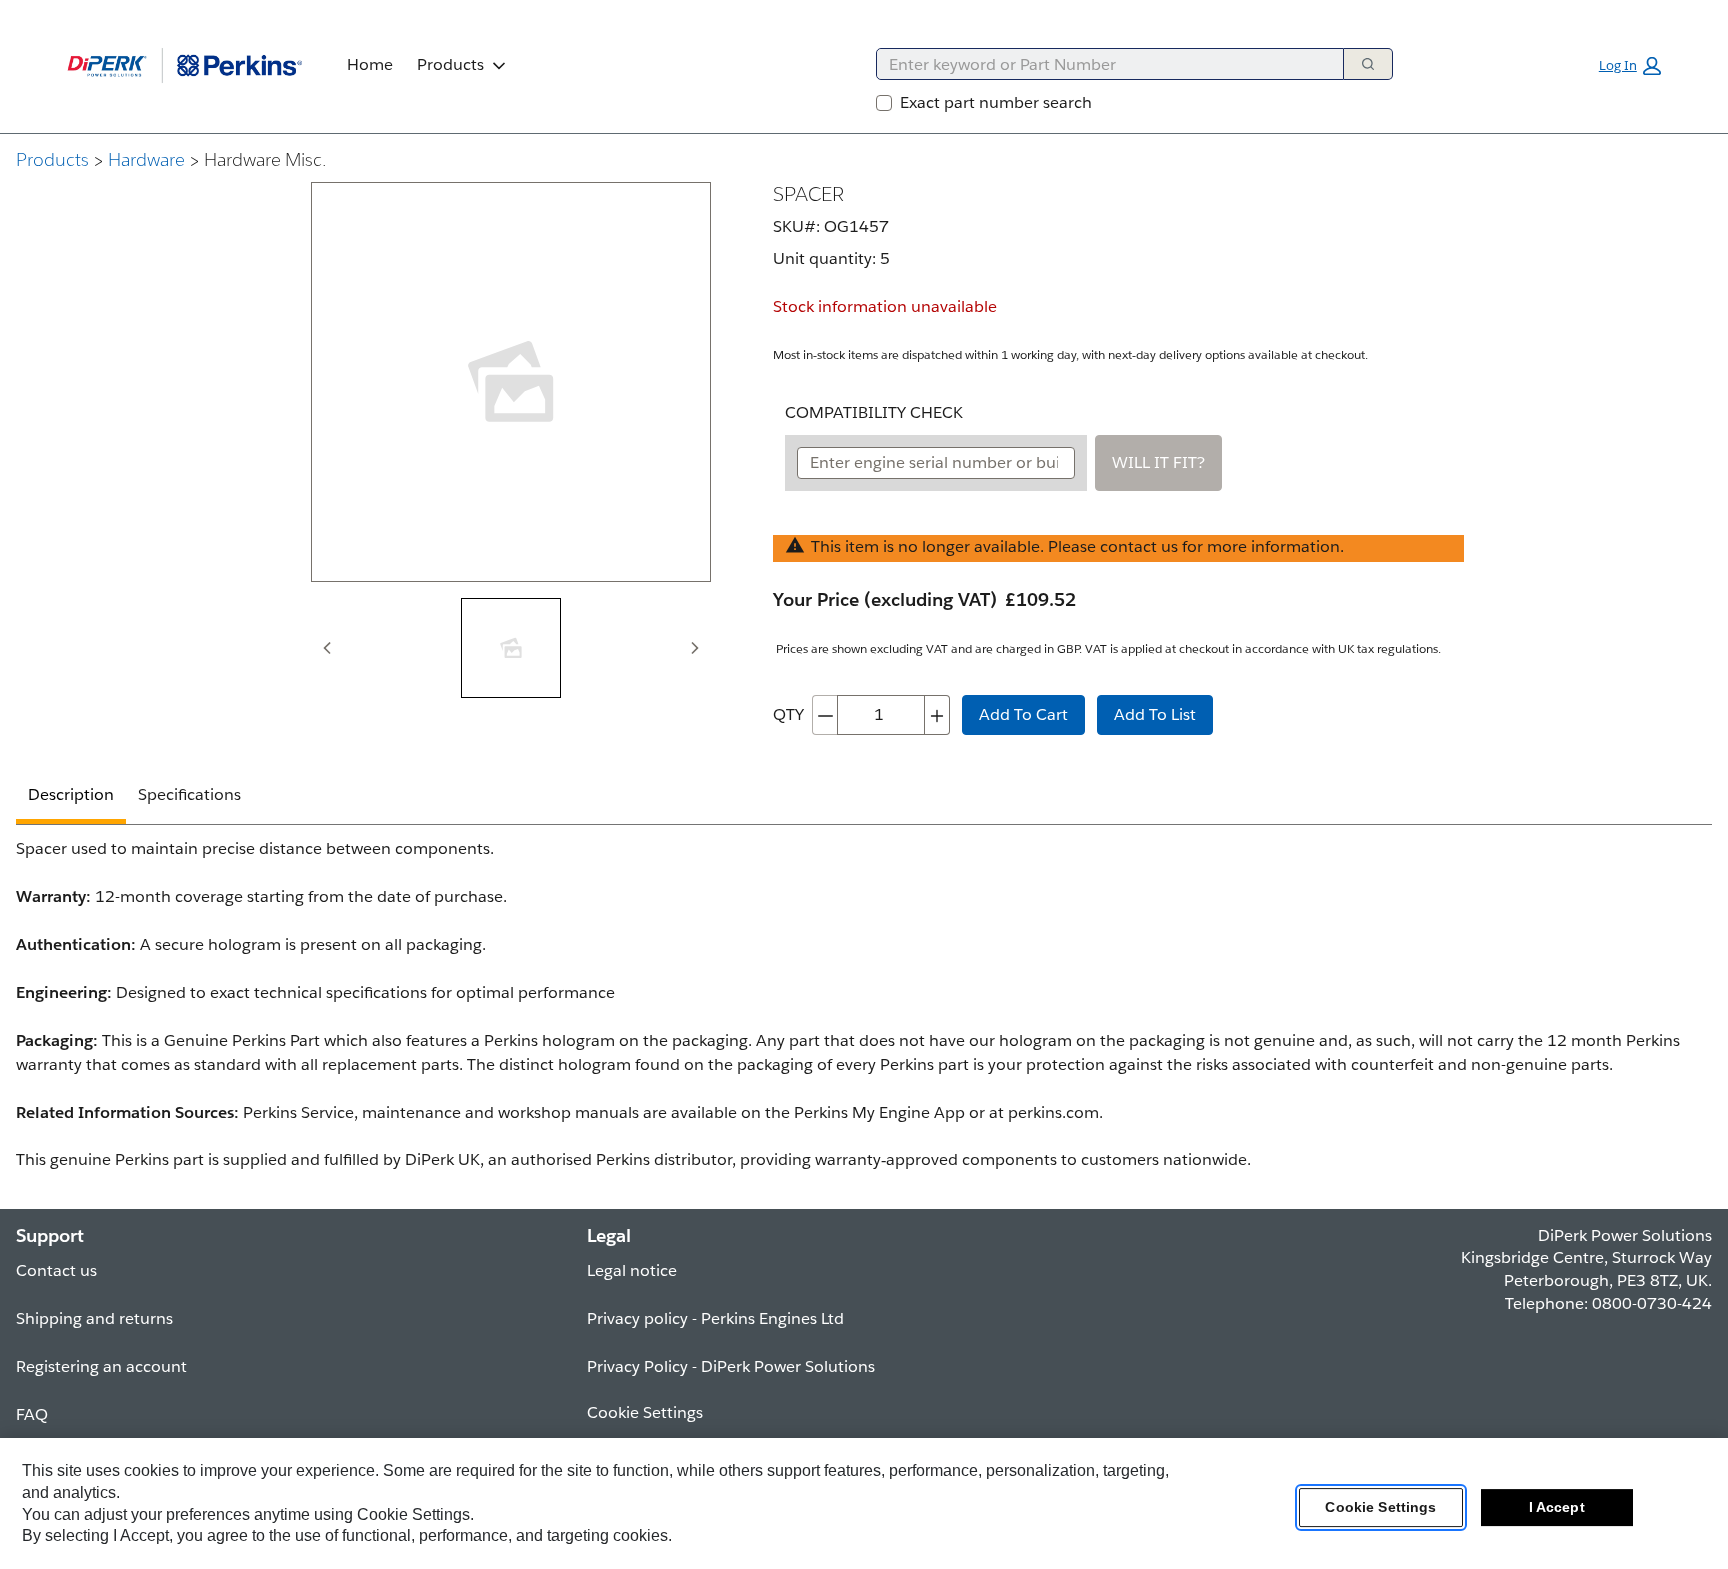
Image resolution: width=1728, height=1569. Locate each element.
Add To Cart (1023, 714)
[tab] (511, 648)
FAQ (32, 1414)
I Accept (1557, 1508)
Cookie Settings (1380, 1508)
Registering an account (101, 1366)
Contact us (56, 1270)
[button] (1630, 66)
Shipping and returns (94, 1318)
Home (370, 64)
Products (450, 64)
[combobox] (1102, 64)
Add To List (1155, 714)
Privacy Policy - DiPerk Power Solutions (731, 1366)
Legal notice (632, 1270)
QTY (788, 714)
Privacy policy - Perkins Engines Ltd (715, 1318)
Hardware (146, 159)
